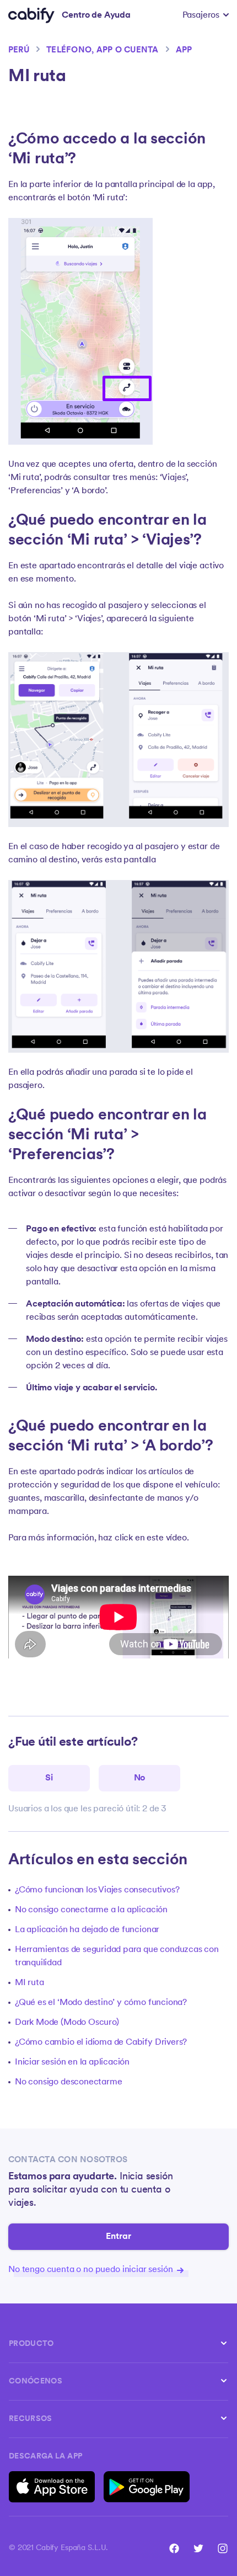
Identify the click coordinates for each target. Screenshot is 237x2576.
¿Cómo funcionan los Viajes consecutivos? (97, 1890)
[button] (206, 15)
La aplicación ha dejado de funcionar (87, 1930)
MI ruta (29, 1983)
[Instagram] (223, 2548)
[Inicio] (31, 15)
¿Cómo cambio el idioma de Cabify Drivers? (101, 2042)
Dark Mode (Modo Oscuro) (67, 2023)
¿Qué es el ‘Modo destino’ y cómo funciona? (101, 2003)
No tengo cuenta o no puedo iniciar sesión (91, 2270)
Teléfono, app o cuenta (102, 50)
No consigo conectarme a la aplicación (91, 1910)
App (184, 50)
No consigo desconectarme (68, 2082)
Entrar (119, 2237)
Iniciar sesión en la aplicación (72, 2062)
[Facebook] (174, 2548)
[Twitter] (198, 2548)
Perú (19, 50)
